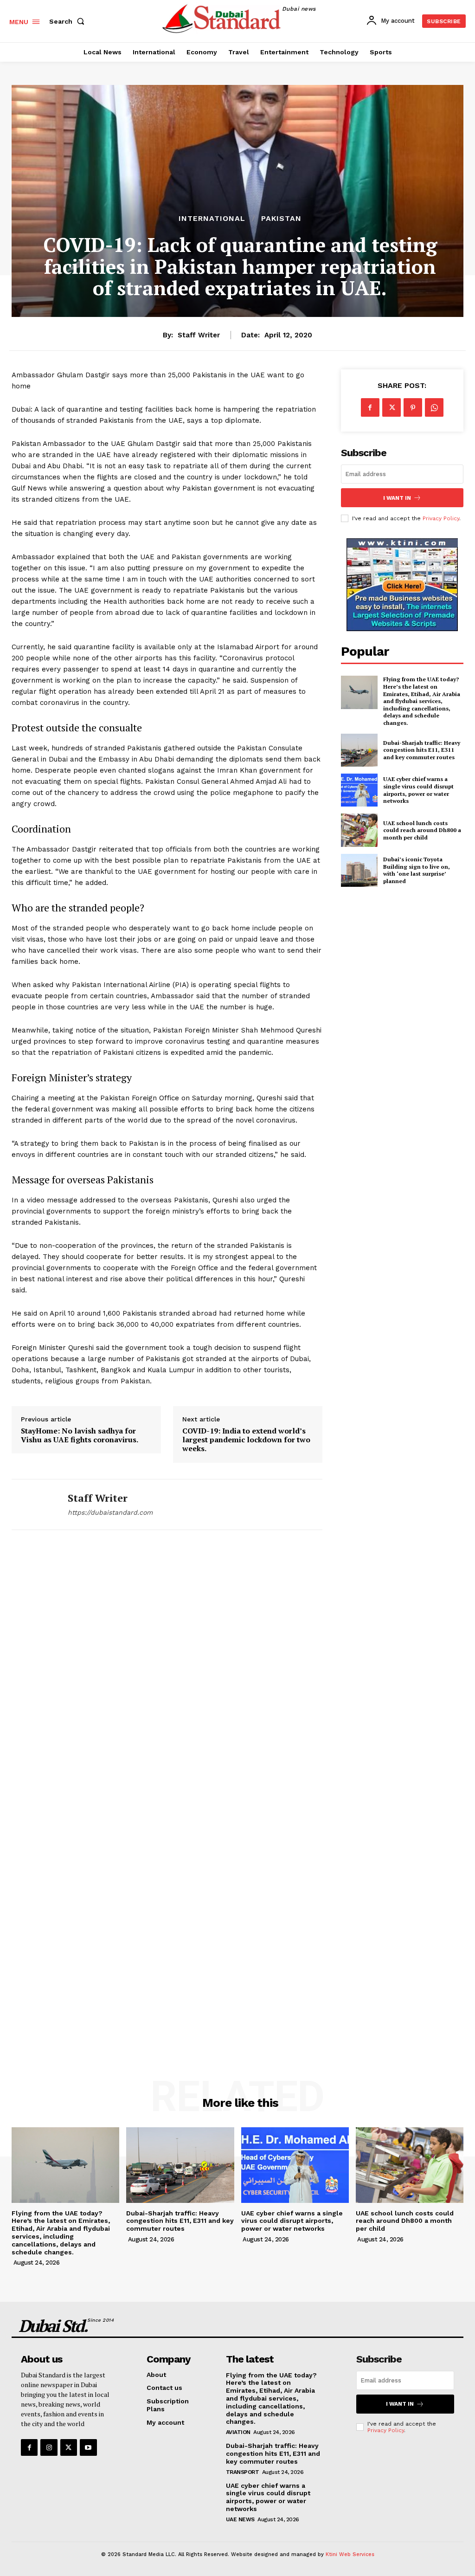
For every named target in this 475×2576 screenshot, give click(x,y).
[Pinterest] (413, 407)
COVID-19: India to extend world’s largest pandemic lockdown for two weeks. (246, 1440)
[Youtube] (88, 2447)
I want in (397, 498)
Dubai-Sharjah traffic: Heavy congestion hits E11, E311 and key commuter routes (422, 750)
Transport (243, 2472)
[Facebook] (370, 407)
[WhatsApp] (434, 407)
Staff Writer (199, 335)
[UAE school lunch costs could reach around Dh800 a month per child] (359, 830)
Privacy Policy (441, 518)
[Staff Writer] (34, 1504)
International (212, 219)
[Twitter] (392, 407)
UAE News (240, 2519)
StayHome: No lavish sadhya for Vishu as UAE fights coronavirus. (80, 1435)
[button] (69, 21)
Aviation (238, 2432)
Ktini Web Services (350, 2554)
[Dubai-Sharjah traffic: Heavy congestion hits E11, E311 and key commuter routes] (359, 750)
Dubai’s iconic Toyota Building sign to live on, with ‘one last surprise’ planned (417, 870)
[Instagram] (49, 2447)
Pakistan (281, 219)
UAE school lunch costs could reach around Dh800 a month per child (422, 830)
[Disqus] (167, 1672)
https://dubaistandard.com (110, 1512)
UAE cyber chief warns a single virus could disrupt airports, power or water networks (418, 790)
